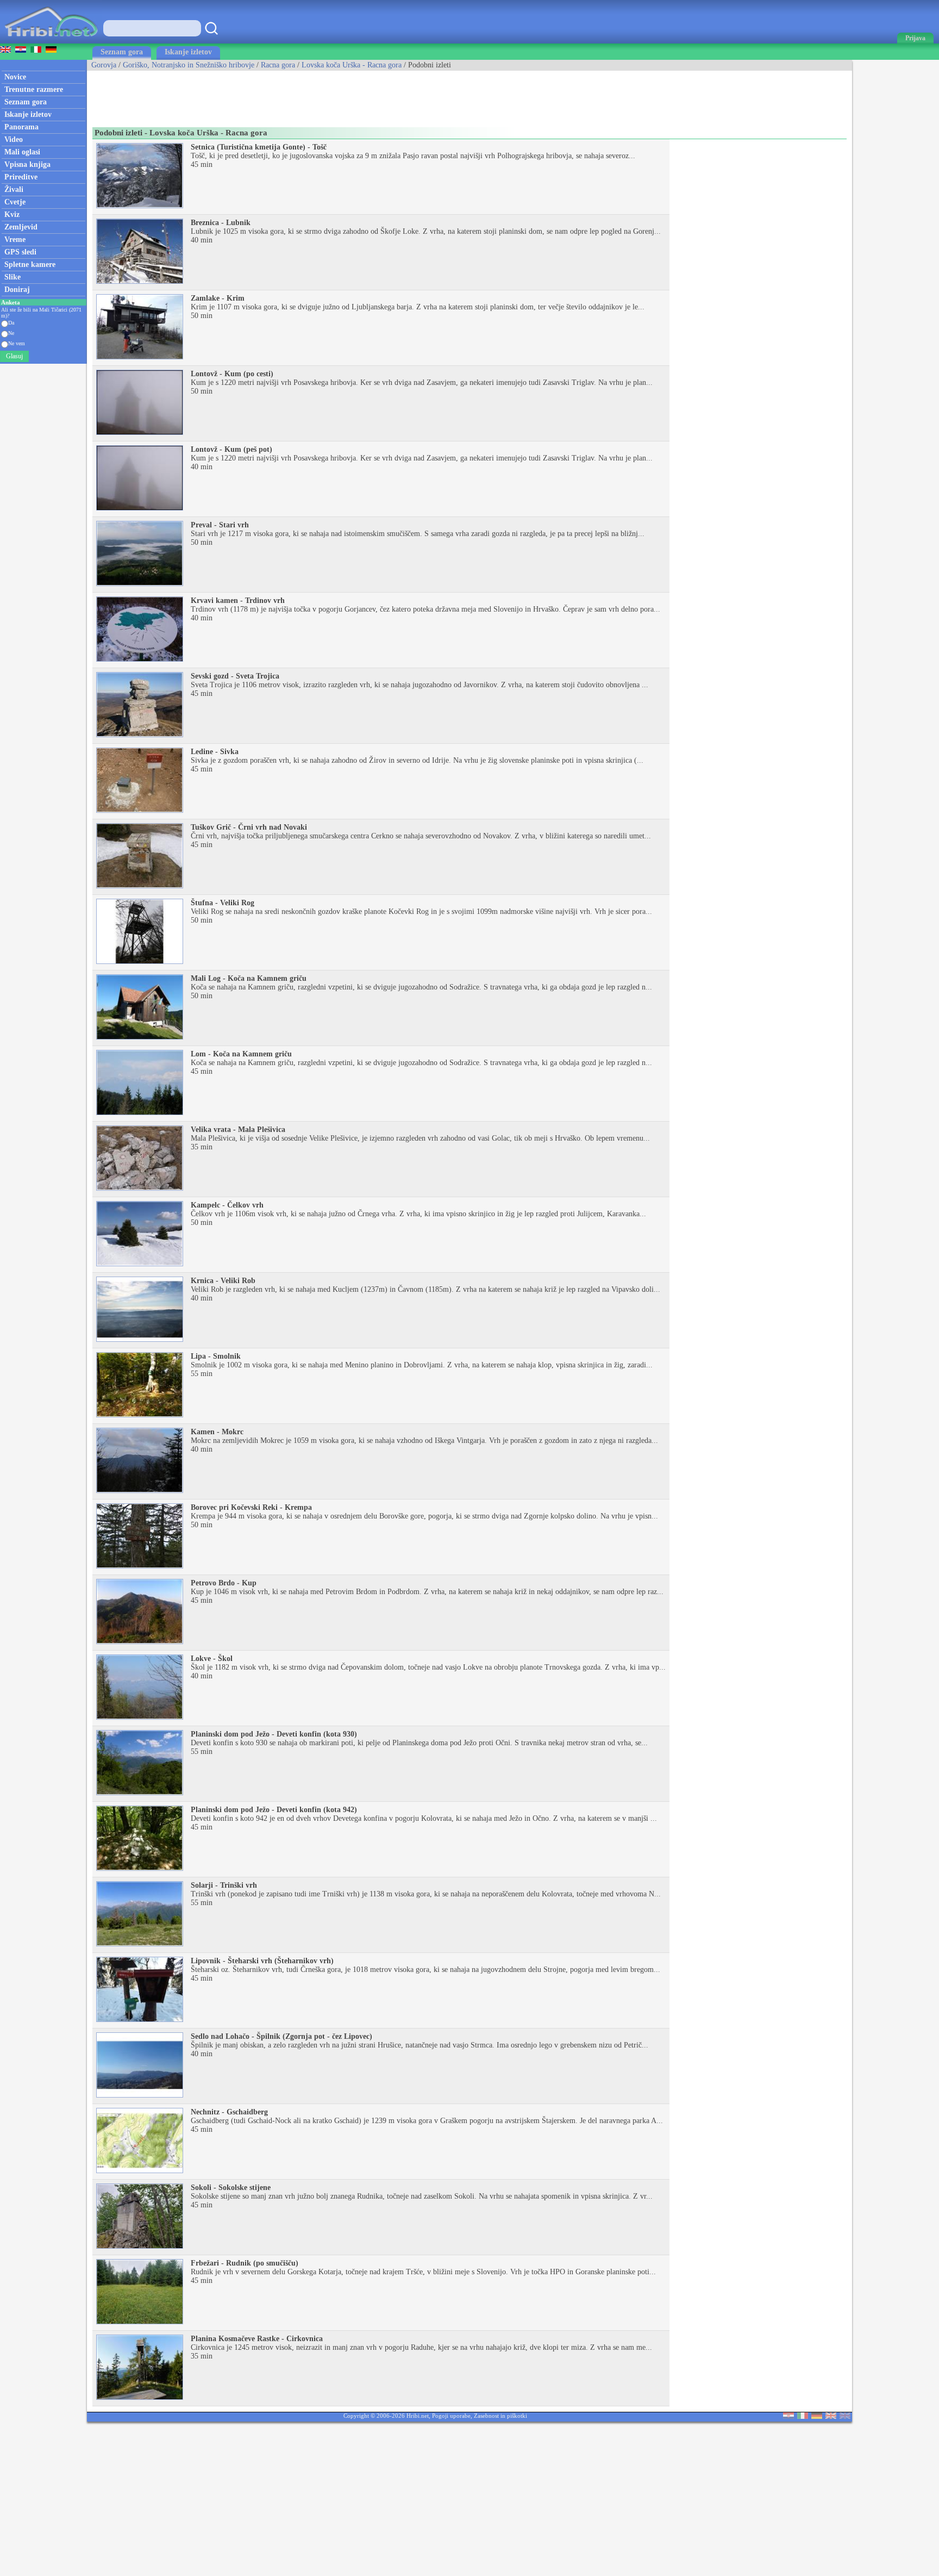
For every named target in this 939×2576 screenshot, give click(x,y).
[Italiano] (803, 2416)
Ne (11, 333)
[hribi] (51, 41)
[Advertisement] (285, 95)
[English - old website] (845, 2416)
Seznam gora (122, 52)
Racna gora (278, 65)
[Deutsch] (817, 2416)
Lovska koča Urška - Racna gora (352, 65)
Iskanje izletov (188, 52)
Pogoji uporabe (451, 2416)
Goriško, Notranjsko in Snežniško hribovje (189, 65)
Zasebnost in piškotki (500, 2416)
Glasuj (14, 356)
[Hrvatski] (788, 2416)
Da (11, 323)
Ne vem (17, 343)
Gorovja (104, 65)
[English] (831, 2416)
